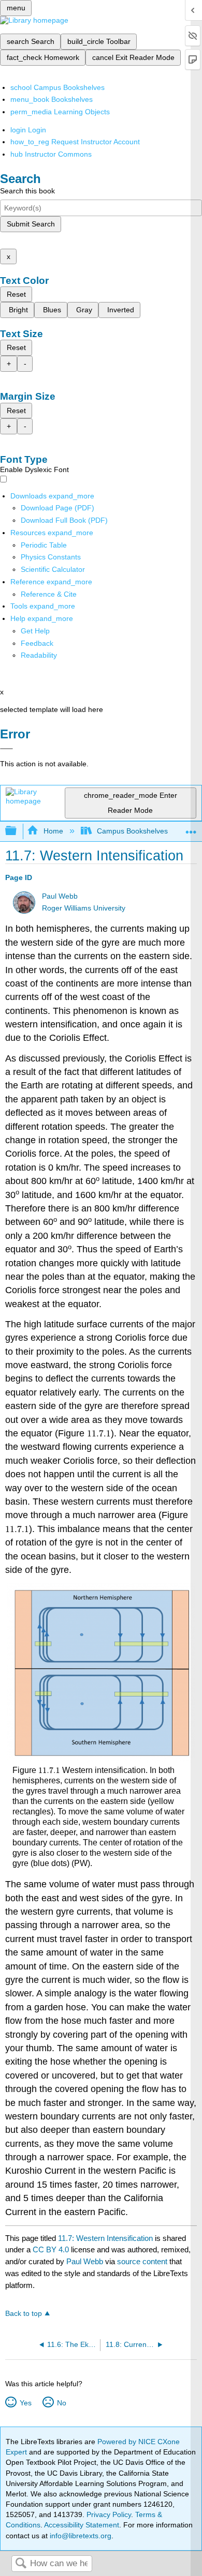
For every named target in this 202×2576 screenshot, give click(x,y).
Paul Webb (60, 896)
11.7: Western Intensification (105, 2238)
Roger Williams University (84, 908)
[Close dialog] (6, 749)
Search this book (27, 191)
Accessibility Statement (82, 2525)
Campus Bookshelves (132, 831)
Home (53, 831)
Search (21, 2564)
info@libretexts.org (80, 2536)
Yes (25, 2403)
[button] (37, 643)
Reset (16, 294)
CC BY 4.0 (51, 2249)
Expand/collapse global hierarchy (18, 831)
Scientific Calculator (53, 569)
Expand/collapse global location (191, 828)
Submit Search (31, 224)
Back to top (24, 2314)
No (61, 2403)
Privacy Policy (109, 2514)
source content (142, 2261)
